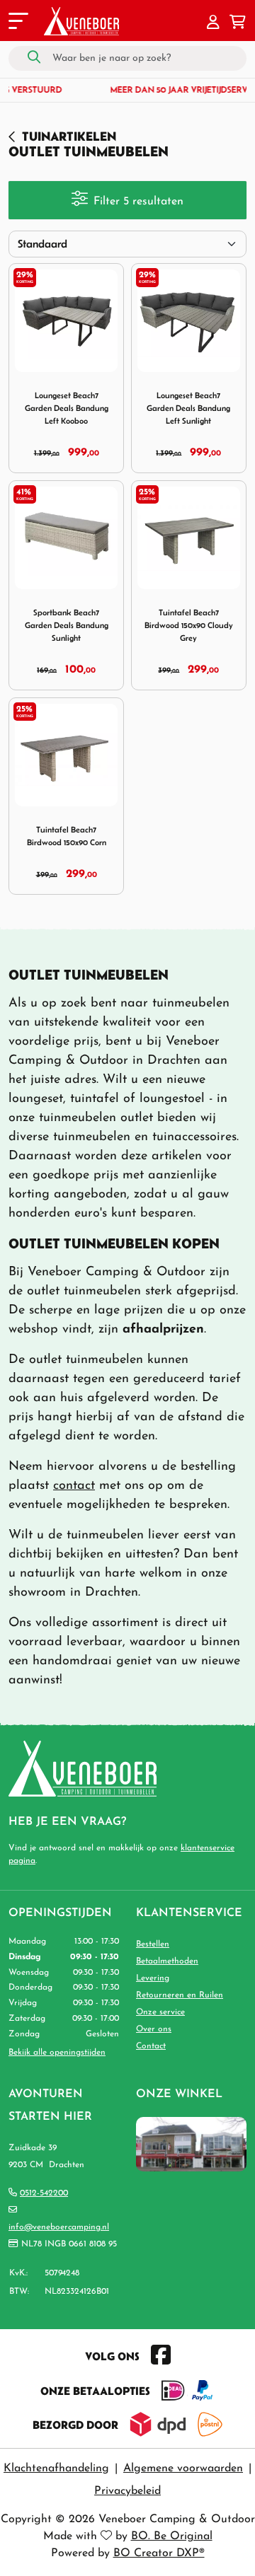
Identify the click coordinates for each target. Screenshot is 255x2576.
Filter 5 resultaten (138, 202)
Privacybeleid (127, 2491)
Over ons (154, 2029)
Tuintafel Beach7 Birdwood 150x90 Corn (67, 836)
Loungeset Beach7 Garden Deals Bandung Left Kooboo (67, 408)
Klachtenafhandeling (56, 2468)
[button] (213, 23)
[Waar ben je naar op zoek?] (34, 58)
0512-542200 (44, 2193)
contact (74, 1486)
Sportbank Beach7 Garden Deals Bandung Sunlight (67, 625)
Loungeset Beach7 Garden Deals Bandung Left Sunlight (188, 408)
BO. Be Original (172, 2536)
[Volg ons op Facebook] (161, 2356)
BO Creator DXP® (159, 2553)
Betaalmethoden (167, 1961)
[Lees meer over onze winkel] (191, 2144)
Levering (153, 1978)
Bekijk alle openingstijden (57, 2053)
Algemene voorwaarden (183, 2468)
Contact (151, 2046)
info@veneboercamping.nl (59, 2227)
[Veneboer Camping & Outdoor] (81, 21)
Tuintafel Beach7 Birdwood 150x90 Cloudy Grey (189, 625)
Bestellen (153, 1944)
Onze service (160, 2012)
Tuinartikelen (69, 136)
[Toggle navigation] (17, 23)
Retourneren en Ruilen (180, 1995)
